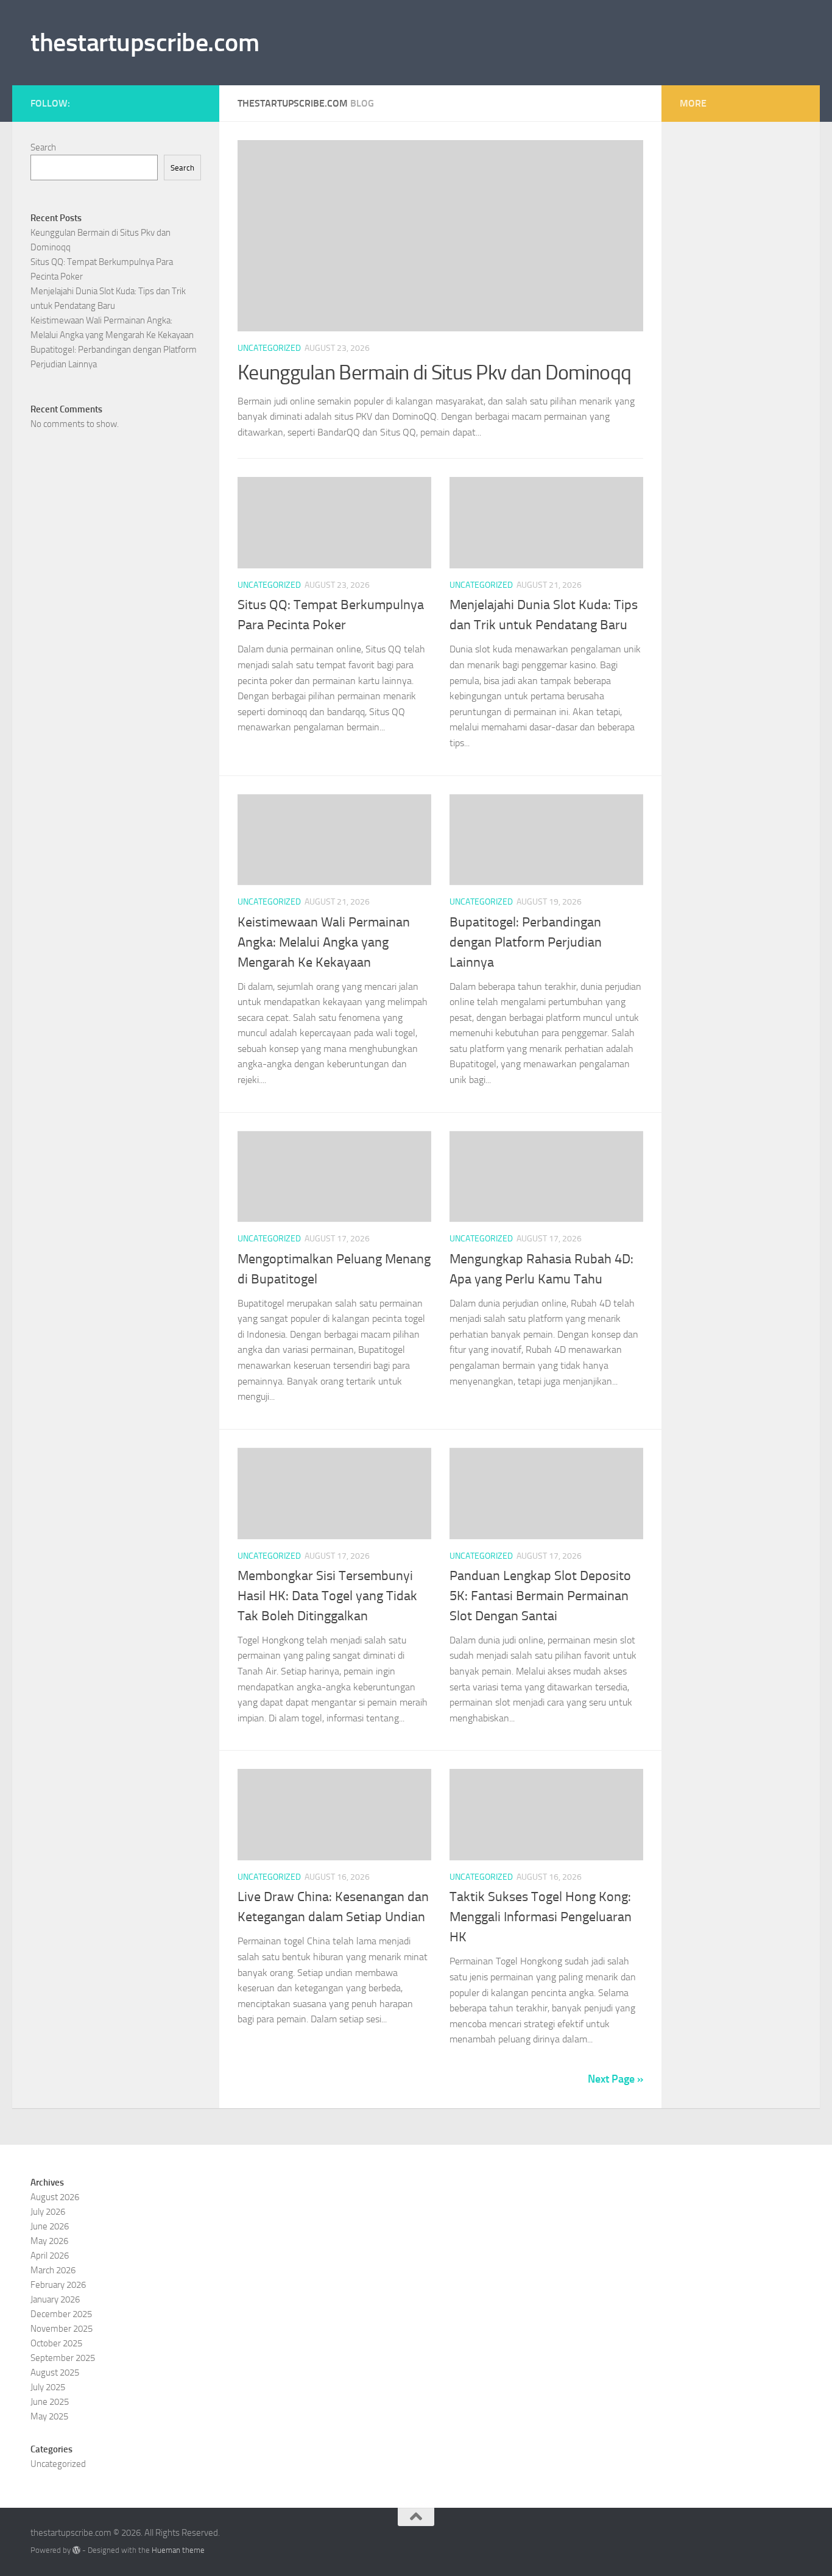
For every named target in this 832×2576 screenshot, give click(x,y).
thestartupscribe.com (145, 43)
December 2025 (61, 2314)
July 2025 (48, 2387)
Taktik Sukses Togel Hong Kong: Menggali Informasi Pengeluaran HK (541, 1917)
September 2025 (63, 2358)
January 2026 (55, 2299)
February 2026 (58, 2285)
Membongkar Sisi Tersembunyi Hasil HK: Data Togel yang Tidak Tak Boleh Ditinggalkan (327, 1596)
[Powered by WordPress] (76, 2550)
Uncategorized (269, 348)
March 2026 (53, 2270)
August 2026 (55, 2197)
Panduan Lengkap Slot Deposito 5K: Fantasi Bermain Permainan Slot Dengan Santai (540, 1596)
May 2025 (49, 2416)
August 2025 (55, 2373)
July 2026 (48, 2212)
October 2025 (56, 2343)
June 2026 (50, 2226)
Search (43, 147)
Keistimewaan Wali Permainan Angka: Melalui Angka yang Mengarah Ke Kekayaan (324, 942)
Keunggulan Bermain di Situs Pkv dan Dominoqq (434, 372)
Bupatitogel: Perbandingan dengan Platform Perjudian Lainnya (526, 942)
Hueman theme (178, 2550)
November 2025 (62, 2329)
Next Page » (615, 2079)
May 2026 (49, 2241)
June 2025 (50, 2402)
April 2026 (50, 2256)
